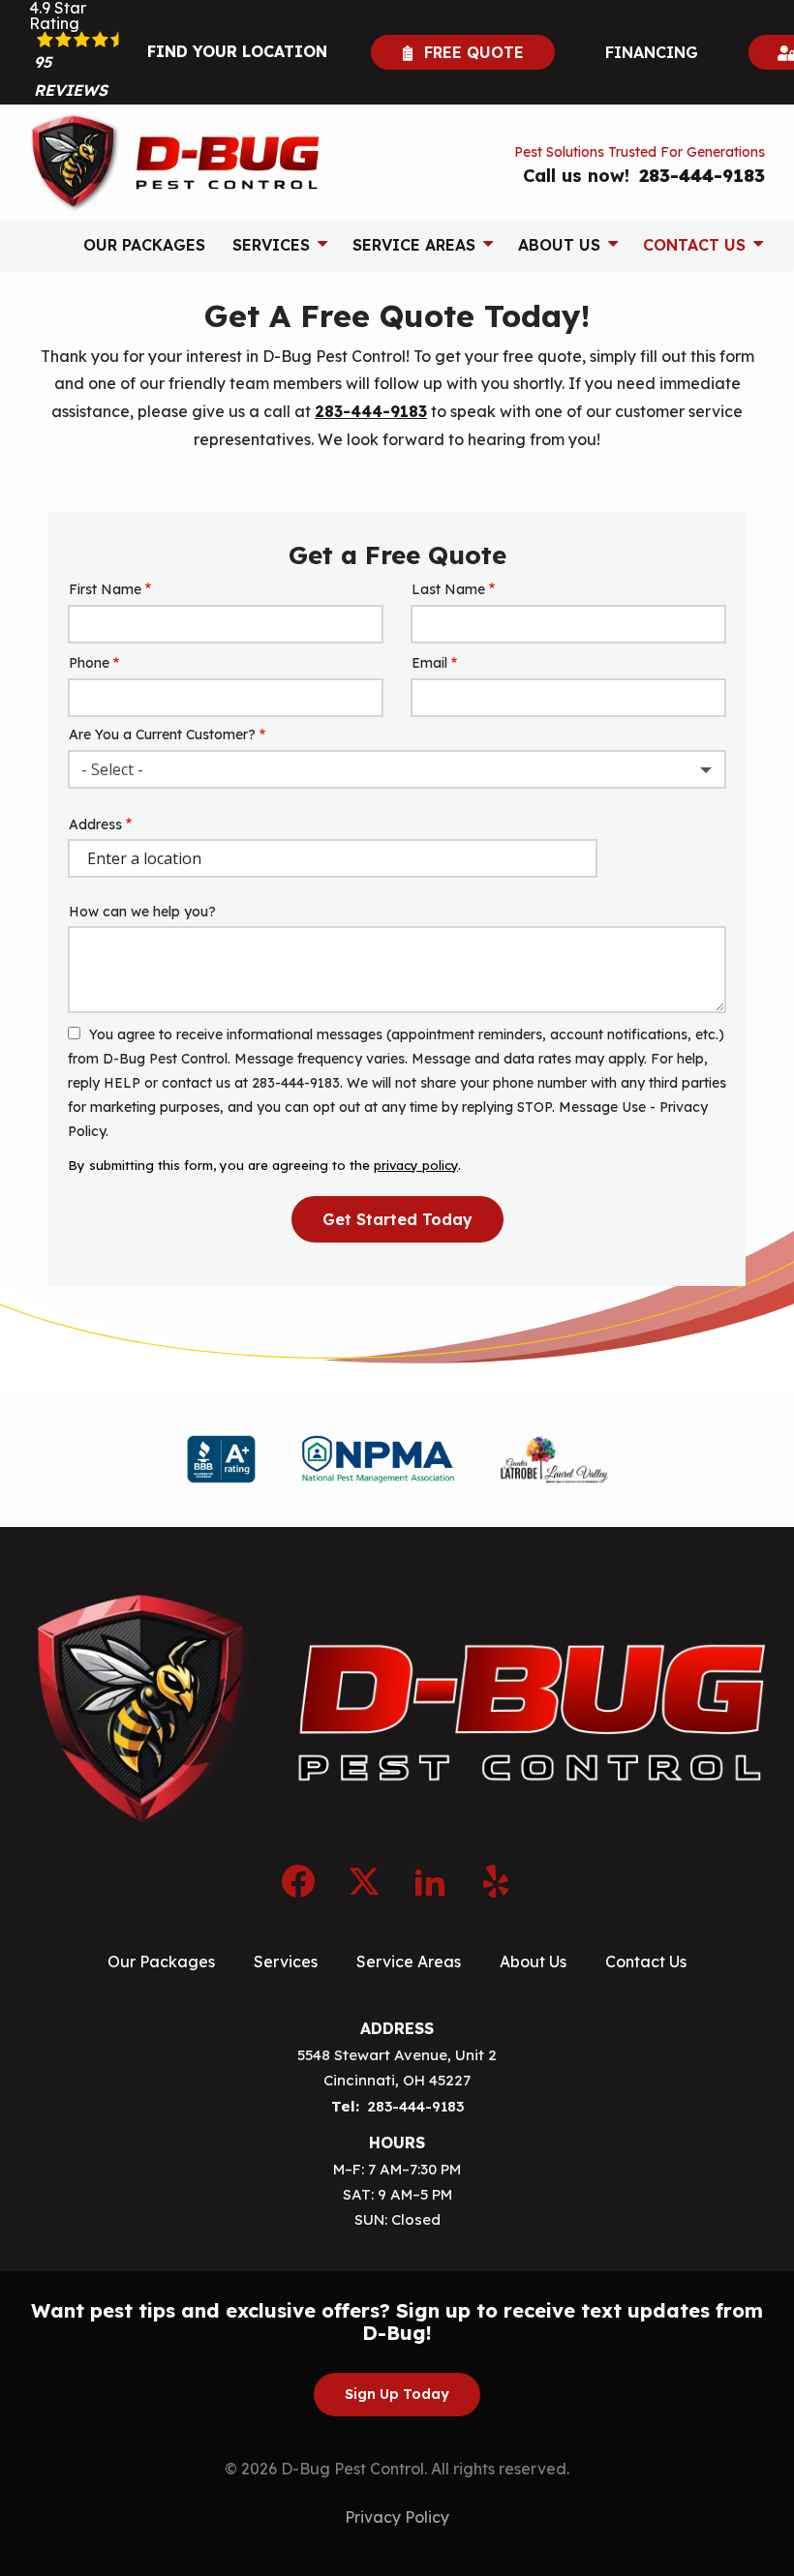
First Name (105, 589)
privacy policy (416, 1165)
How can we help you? (142, 912)
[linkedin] (430, 1878)
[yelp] (496, 1878)
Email (429, 663)
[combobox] (397, 769)
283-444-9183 (371, 411)
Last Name (448, 589)
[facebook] (298, 1878)
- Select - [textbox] (112, 769)
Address (95, 824)
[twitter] (364, 1878)
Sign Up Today (397, 2394)
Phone (89, 663)
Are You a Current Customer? (162, 734)
